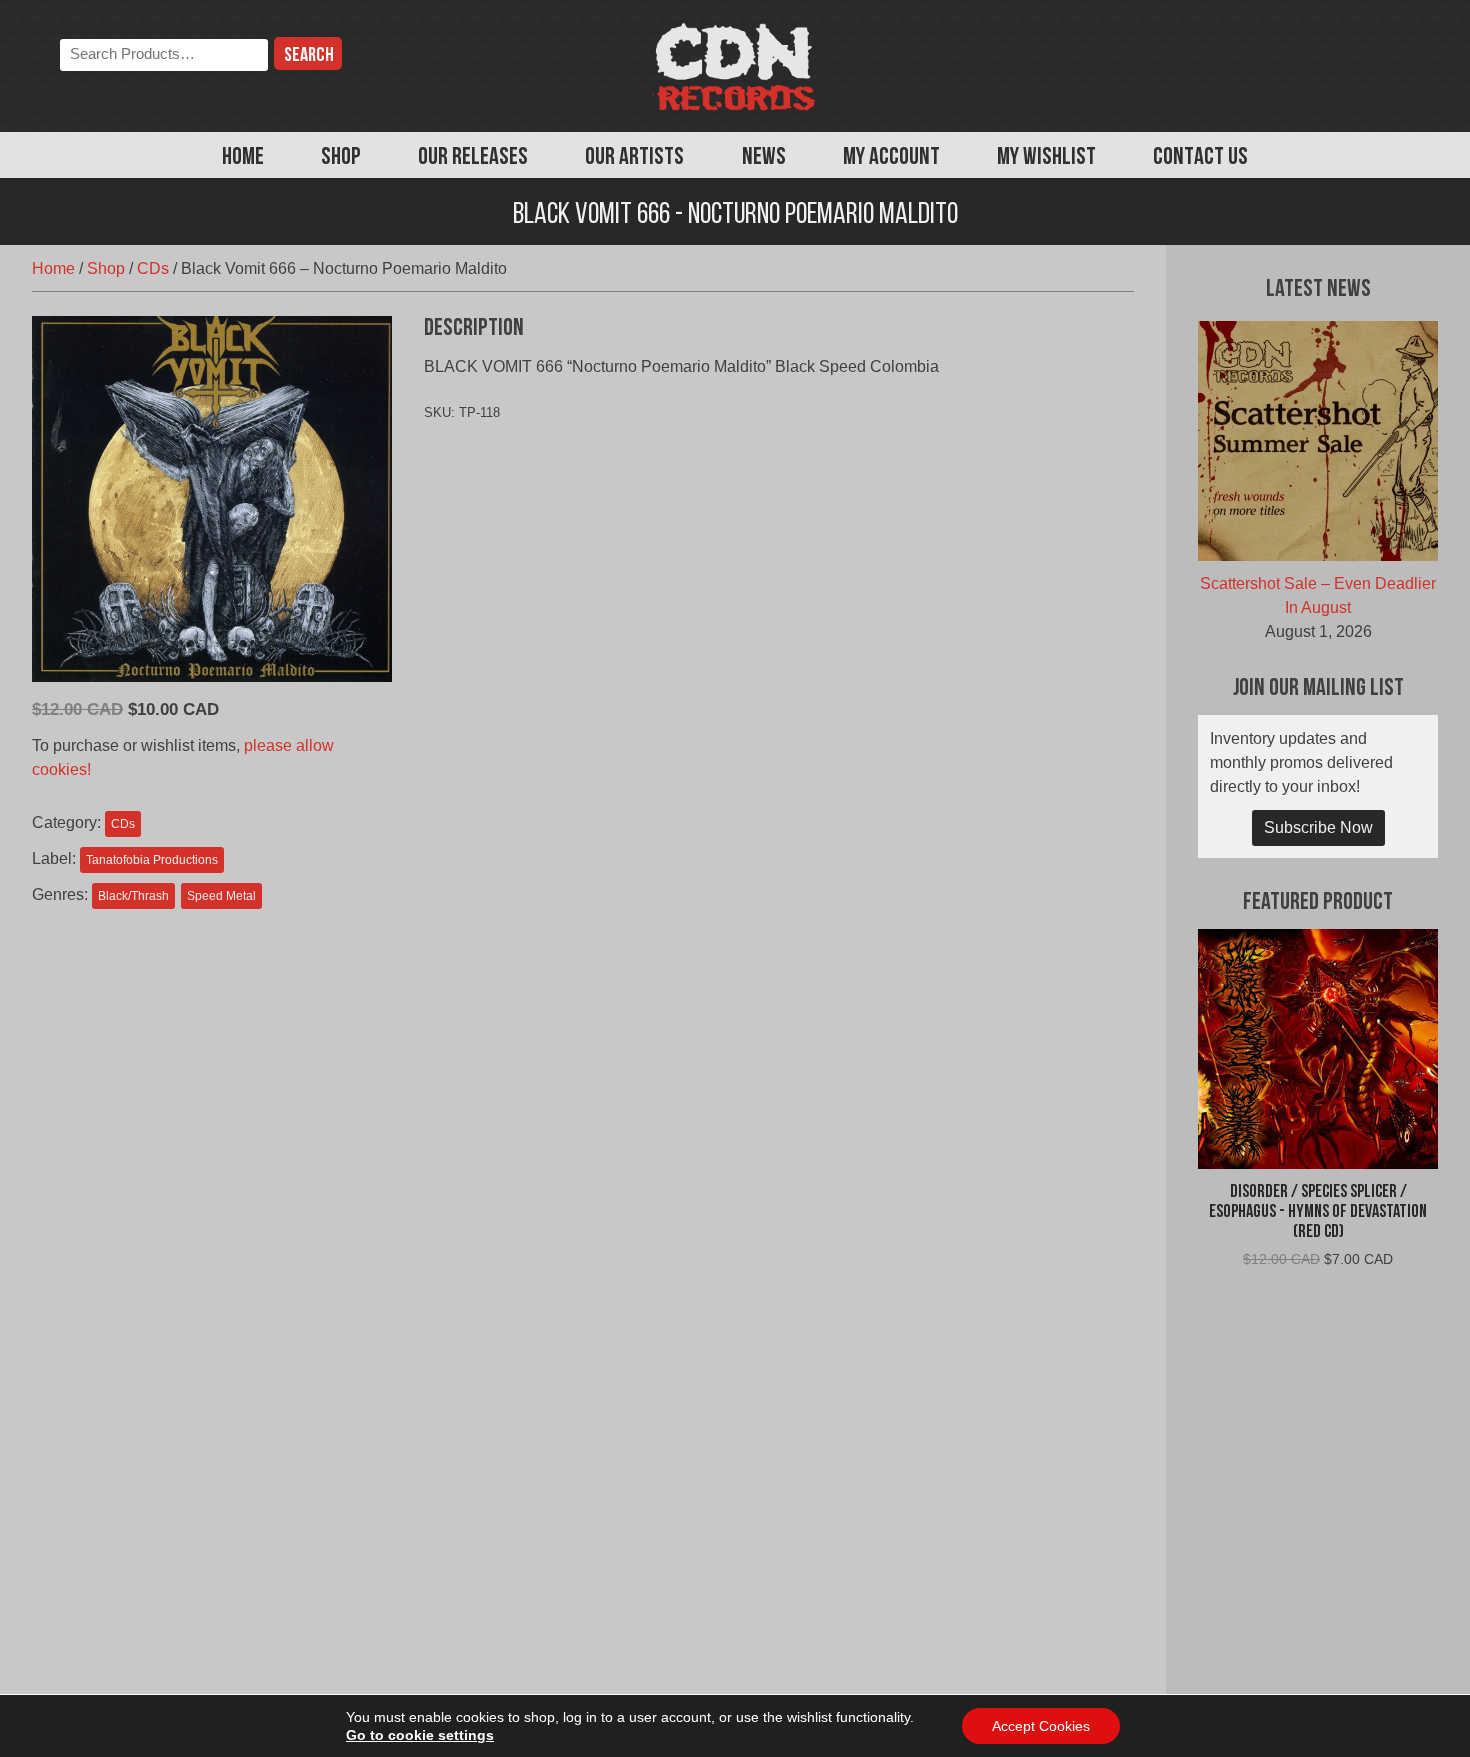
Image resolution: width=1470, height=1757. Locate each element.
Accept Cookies (1041, 1726)
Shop (341, 158)
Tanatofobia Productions (152, 860)
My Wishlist (1046, 158)
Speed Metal (221, 896)
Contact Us (1200, 158)
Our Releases (473, 158)
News (764, 158)
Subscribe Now (1318, 827)
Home (243, 158)
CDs (153, 268)
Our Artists (634, 158)
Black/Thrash (133, 896)
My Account (891, 158)
